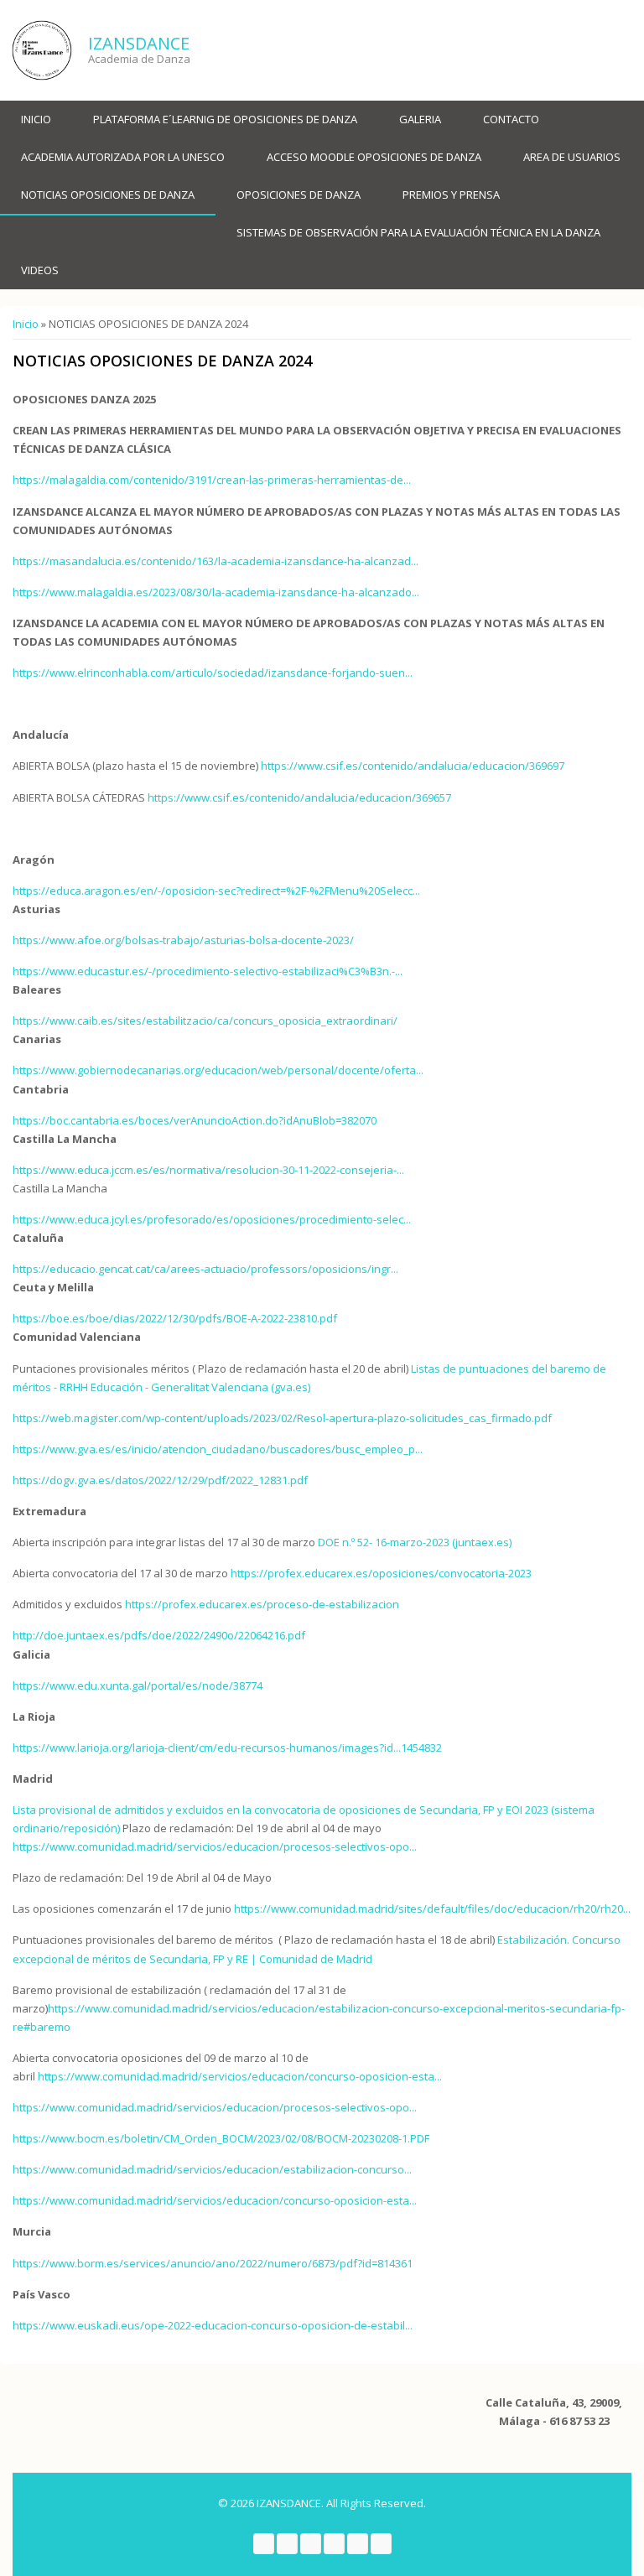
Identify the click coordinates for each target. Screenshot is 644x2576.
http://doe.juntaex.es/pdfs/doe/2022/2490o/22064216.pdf (159, 1635)
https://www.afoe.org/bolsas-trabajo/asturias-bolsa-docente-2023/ (183, 940)
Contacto (511, 119)
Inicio (36, 119)
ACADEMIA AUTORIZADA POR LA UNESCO (123, 157)
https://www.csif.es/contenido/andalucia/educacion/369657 (299, 797)
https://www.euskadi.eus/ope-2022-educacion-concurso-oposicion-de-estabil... (213, 2325)
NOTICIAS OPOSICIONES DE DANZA (108, 195)
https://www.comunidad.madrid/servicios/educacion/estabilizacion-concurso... (212, 2169)
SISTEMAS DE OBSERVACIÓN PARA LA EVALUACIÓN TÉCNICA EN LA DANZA (418, 232)
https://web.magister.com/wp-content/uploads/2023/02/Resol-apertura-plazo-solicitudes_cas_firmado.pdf (282, 1418)
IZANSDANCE (139, 43)
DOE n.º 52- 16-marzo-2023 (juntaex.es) (415, 1542)
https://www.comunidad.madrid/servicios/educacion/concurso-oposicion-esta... (240, 2076)
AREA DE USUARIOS (572, 157)
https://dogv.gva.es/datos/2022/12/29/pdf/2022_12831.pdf (160, 1480)
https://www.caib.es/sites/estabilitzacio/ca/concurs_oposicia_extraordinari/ (205, 1021)
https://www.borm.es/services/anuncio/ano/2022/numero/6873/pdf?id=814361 (213, 2263)
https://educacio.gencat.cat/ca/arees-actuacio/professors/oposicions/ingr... (205, 1269)
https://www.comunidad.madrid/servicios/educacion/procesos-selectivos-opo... (215, 1846)
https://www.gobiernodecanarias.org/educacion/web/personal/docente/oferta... (218, 1070)
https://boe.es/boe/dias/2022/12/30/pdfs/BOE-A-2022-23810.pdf (175, 1318)
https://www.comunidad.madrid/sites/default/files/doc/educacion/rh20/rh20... (432, 1909)
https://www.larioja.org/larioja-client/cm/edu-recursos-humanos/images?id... (207, 1748)
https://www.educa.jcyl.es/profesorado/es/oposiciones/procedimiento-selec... (212, 1219)
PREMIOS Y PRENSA (451, 195)
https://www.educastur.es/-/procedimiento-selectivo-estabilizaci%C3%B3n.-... (208, 971)
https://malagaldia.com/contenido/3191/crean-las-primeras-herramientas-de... (212, 480)
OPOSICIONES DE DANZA (299, 195)
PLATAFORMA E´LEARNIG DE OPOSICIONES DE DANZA (225, 119)
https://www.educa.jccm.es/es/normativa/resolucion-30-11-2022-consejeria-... (208, 1170)
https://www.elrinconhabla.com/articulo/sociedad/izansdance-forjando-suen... (213, 673)
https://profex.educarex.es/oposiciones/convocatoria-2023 (381, 1573)
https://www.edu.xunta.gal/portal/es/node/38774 (138, 1685)
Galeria (420, 119)
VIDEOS (40, 270)
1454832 (421, 1748)
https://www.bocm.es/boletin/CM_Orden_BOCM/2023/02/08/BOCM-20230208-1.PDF (221, 2138)
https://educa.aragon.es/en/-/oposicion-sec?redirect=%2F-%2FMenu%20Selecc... (216, 891)
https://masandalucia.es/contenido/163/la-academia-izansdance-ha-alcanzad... (216, 561)
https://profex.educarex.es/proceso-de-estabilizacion (262, 1604)
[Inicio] (42, 50)
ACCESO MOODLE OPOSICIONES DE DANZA (374, 157)
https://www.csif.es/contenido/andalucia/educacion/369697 (413, 766)
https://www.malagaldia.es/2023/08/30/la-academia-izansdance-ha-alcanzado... (216, 592)
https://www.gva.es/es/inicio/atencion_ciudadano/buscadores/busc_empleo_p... (218, 1449)
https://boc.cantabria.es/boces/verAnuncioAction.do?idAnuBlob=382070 (195, 1120)
